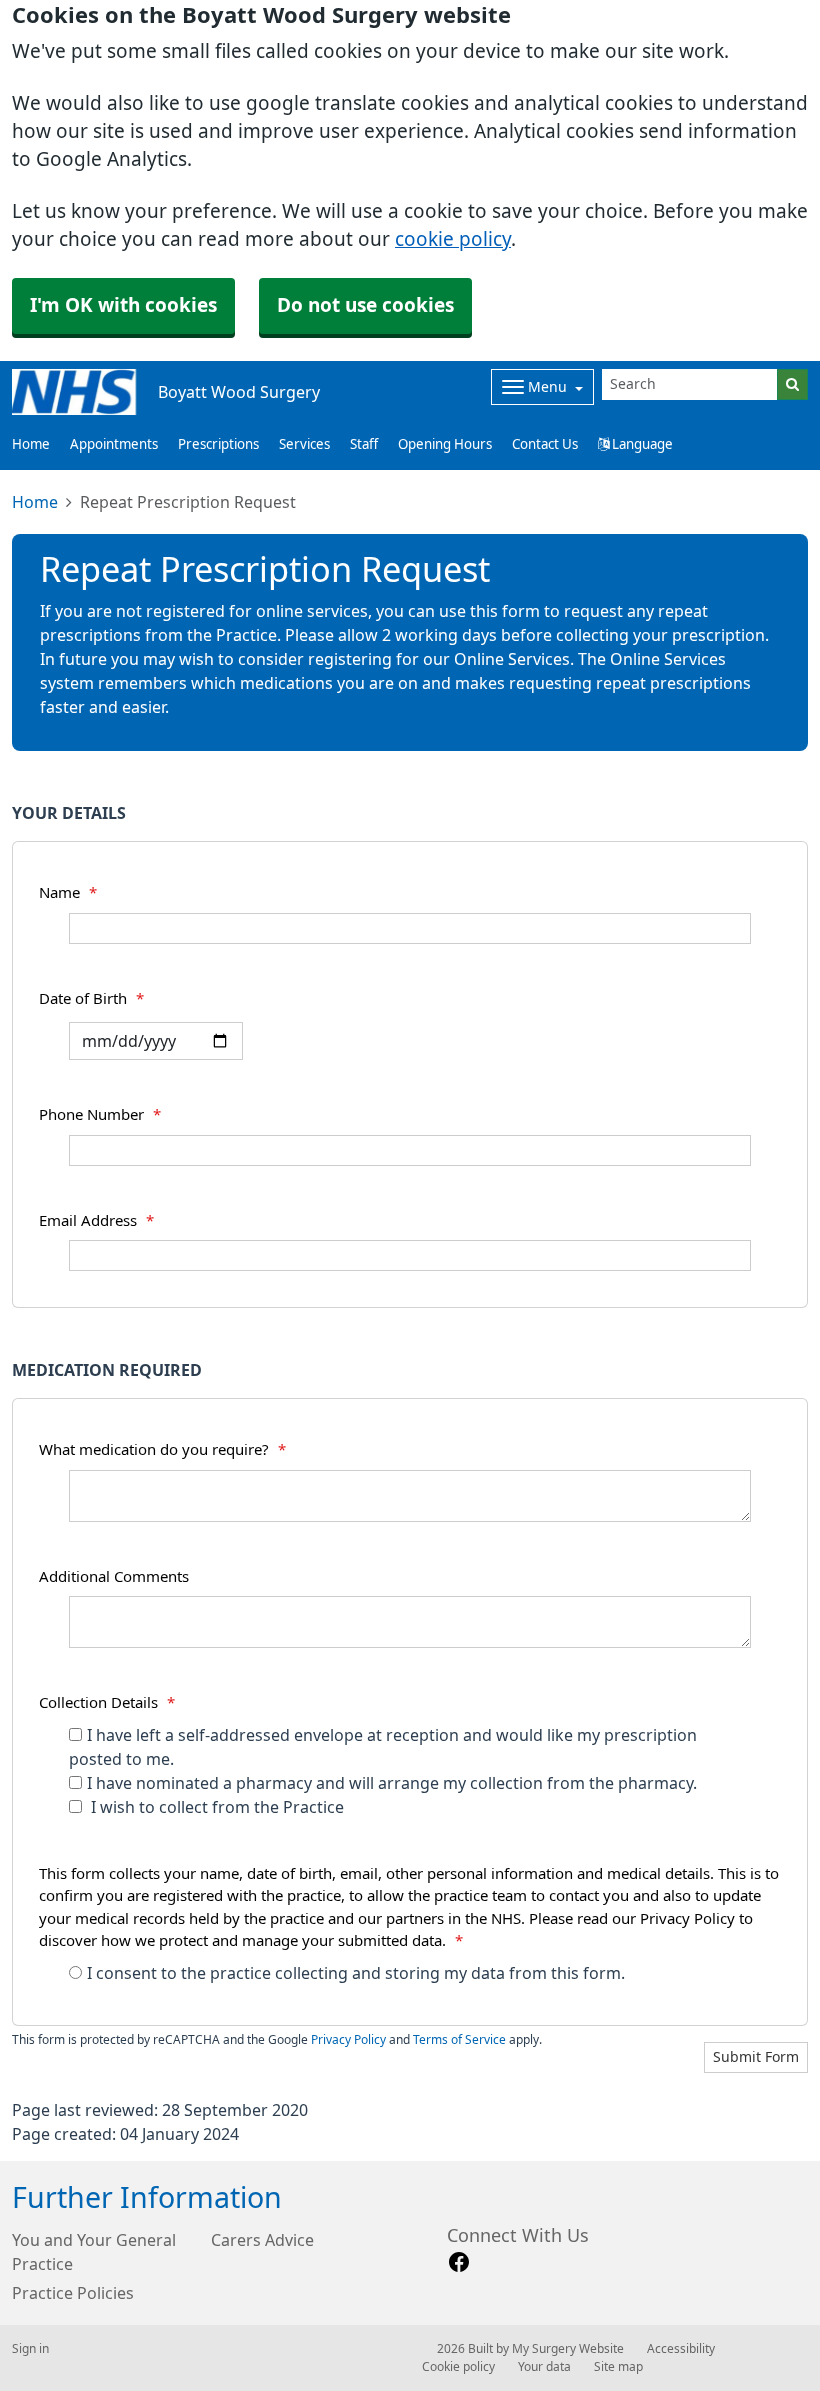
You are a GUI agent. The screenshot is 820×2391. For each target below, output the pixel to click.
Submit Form (756, 2057)
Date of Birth (91, 998)
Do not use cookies (365, 305)
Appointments (114, 444)
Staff (364, 444)
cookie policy (453, 239)
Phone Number (100, 1114)
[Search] (792, 384)
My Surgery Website (568, 2349)
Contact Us (545, 444)
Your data (544, 2367)
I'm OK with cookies (123, 305)
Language (641, 444)
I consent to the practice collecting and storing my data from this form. (356, 1973)
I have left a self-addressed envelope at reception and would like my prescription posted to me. (383, 1747)
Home (35, 502)
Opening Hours (445, 444)
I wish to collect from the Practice (215, 1807)
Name (68, 892)
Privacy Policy (348, 2040)
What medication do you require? (162, 1449)
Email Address (96, 1220)
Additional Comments (114, 1576)
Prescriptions (218, 444)
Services (304, 444)
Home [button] (31, 444)
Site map (618, 2367)
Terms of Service (459, 2040)
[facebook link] (459, 2262)
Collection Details (107, 1702)
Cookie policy (458, 2367)
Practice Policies (73, 2293)
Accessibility (681, 2349)
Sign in (30, 2349)
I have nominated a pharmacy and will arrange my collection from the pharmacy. (392, 1783)
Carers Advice (262, 2240)
